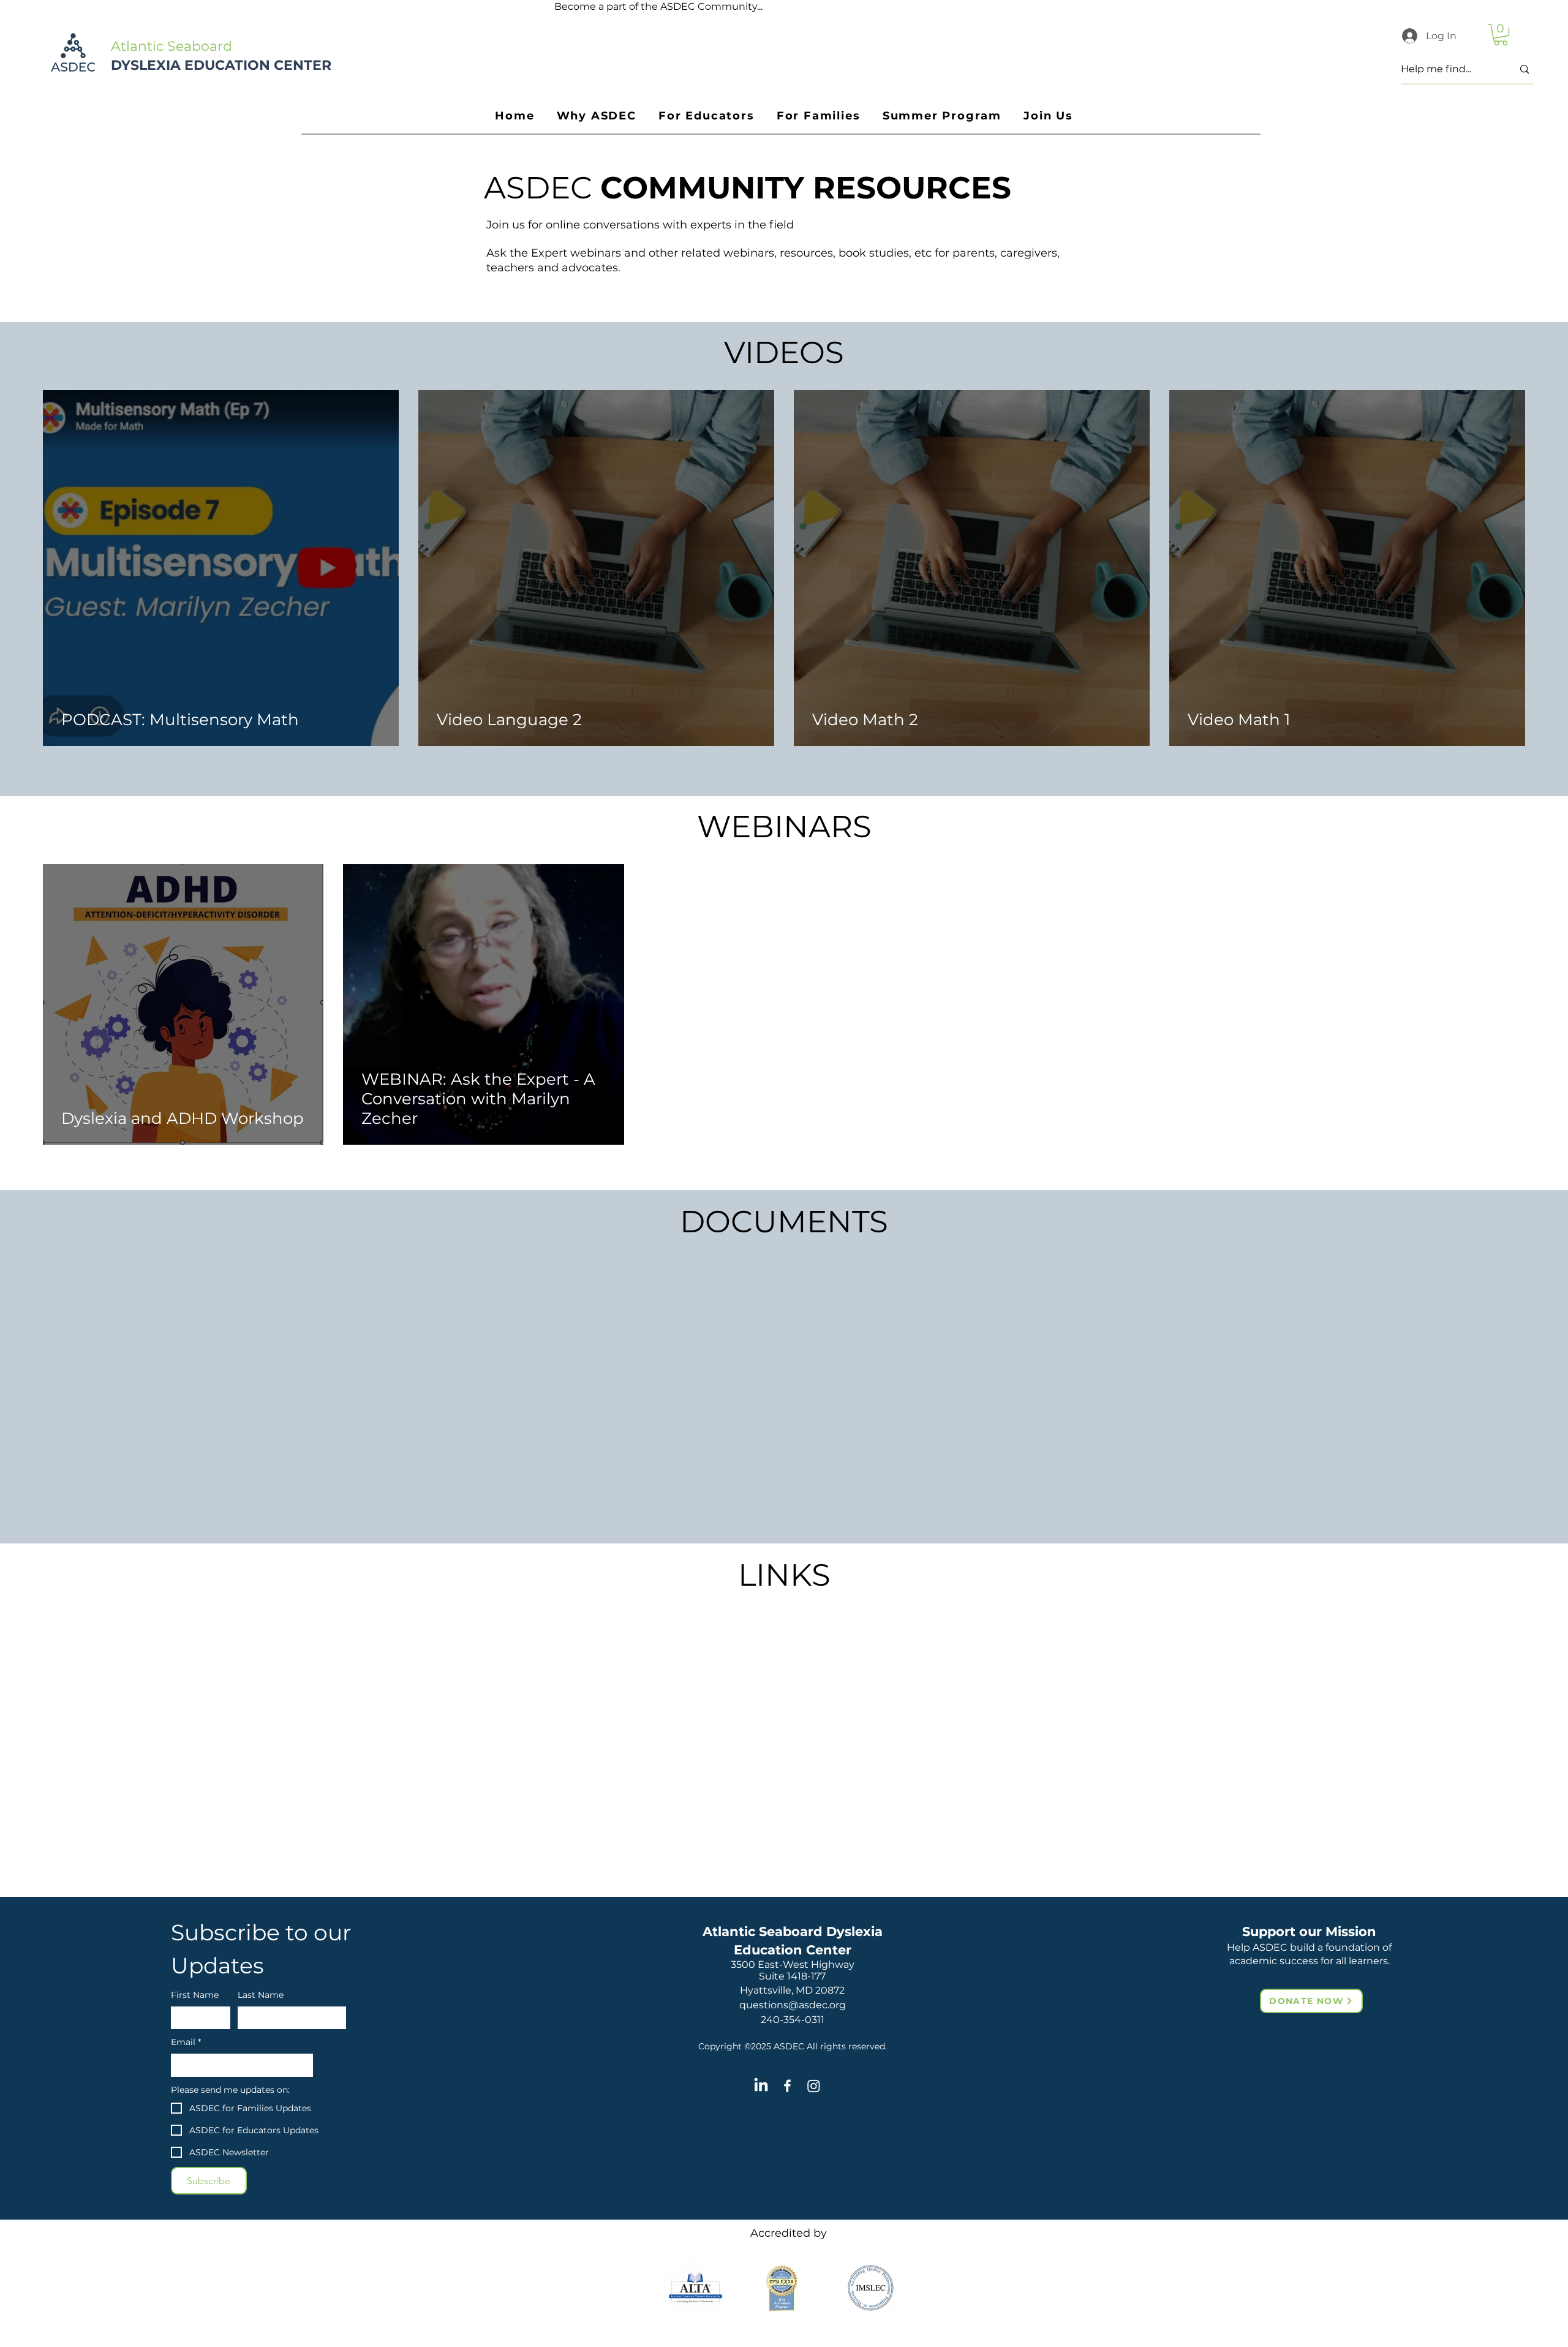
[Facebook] (787, 2086)
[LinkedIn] (761, 2086)
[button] (1501, 35)
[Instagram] (814, 2086)
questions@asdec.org (793, 2005)
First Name (195, 1995)
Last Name (261, 1995)
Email (186, 2042)
